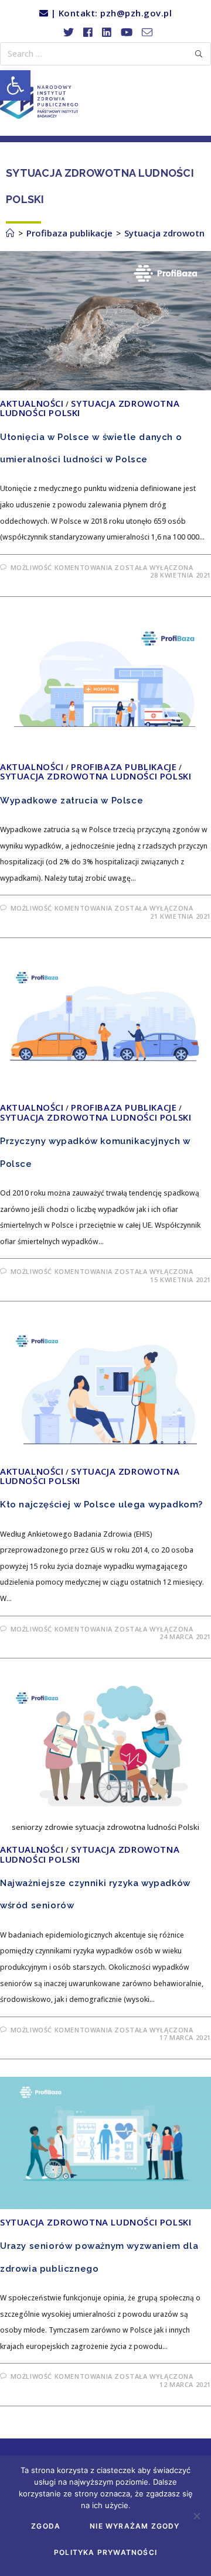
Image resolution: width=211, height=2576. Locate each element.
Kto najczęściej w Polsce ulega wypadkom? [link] (101, 1505)
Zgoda (46, 2526)
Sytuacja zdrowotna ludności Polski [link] (90, 408)
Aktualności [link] (32, 403)
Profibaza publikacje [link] (124, 767)
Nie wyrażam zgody (135, 2526)
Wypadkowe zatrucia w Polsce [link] (72, 801)
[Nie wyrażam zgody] (196, 2516)
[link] (15, 85)
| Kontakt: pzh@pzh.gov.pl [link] (110, 13)
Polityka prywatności (105, 2552)
